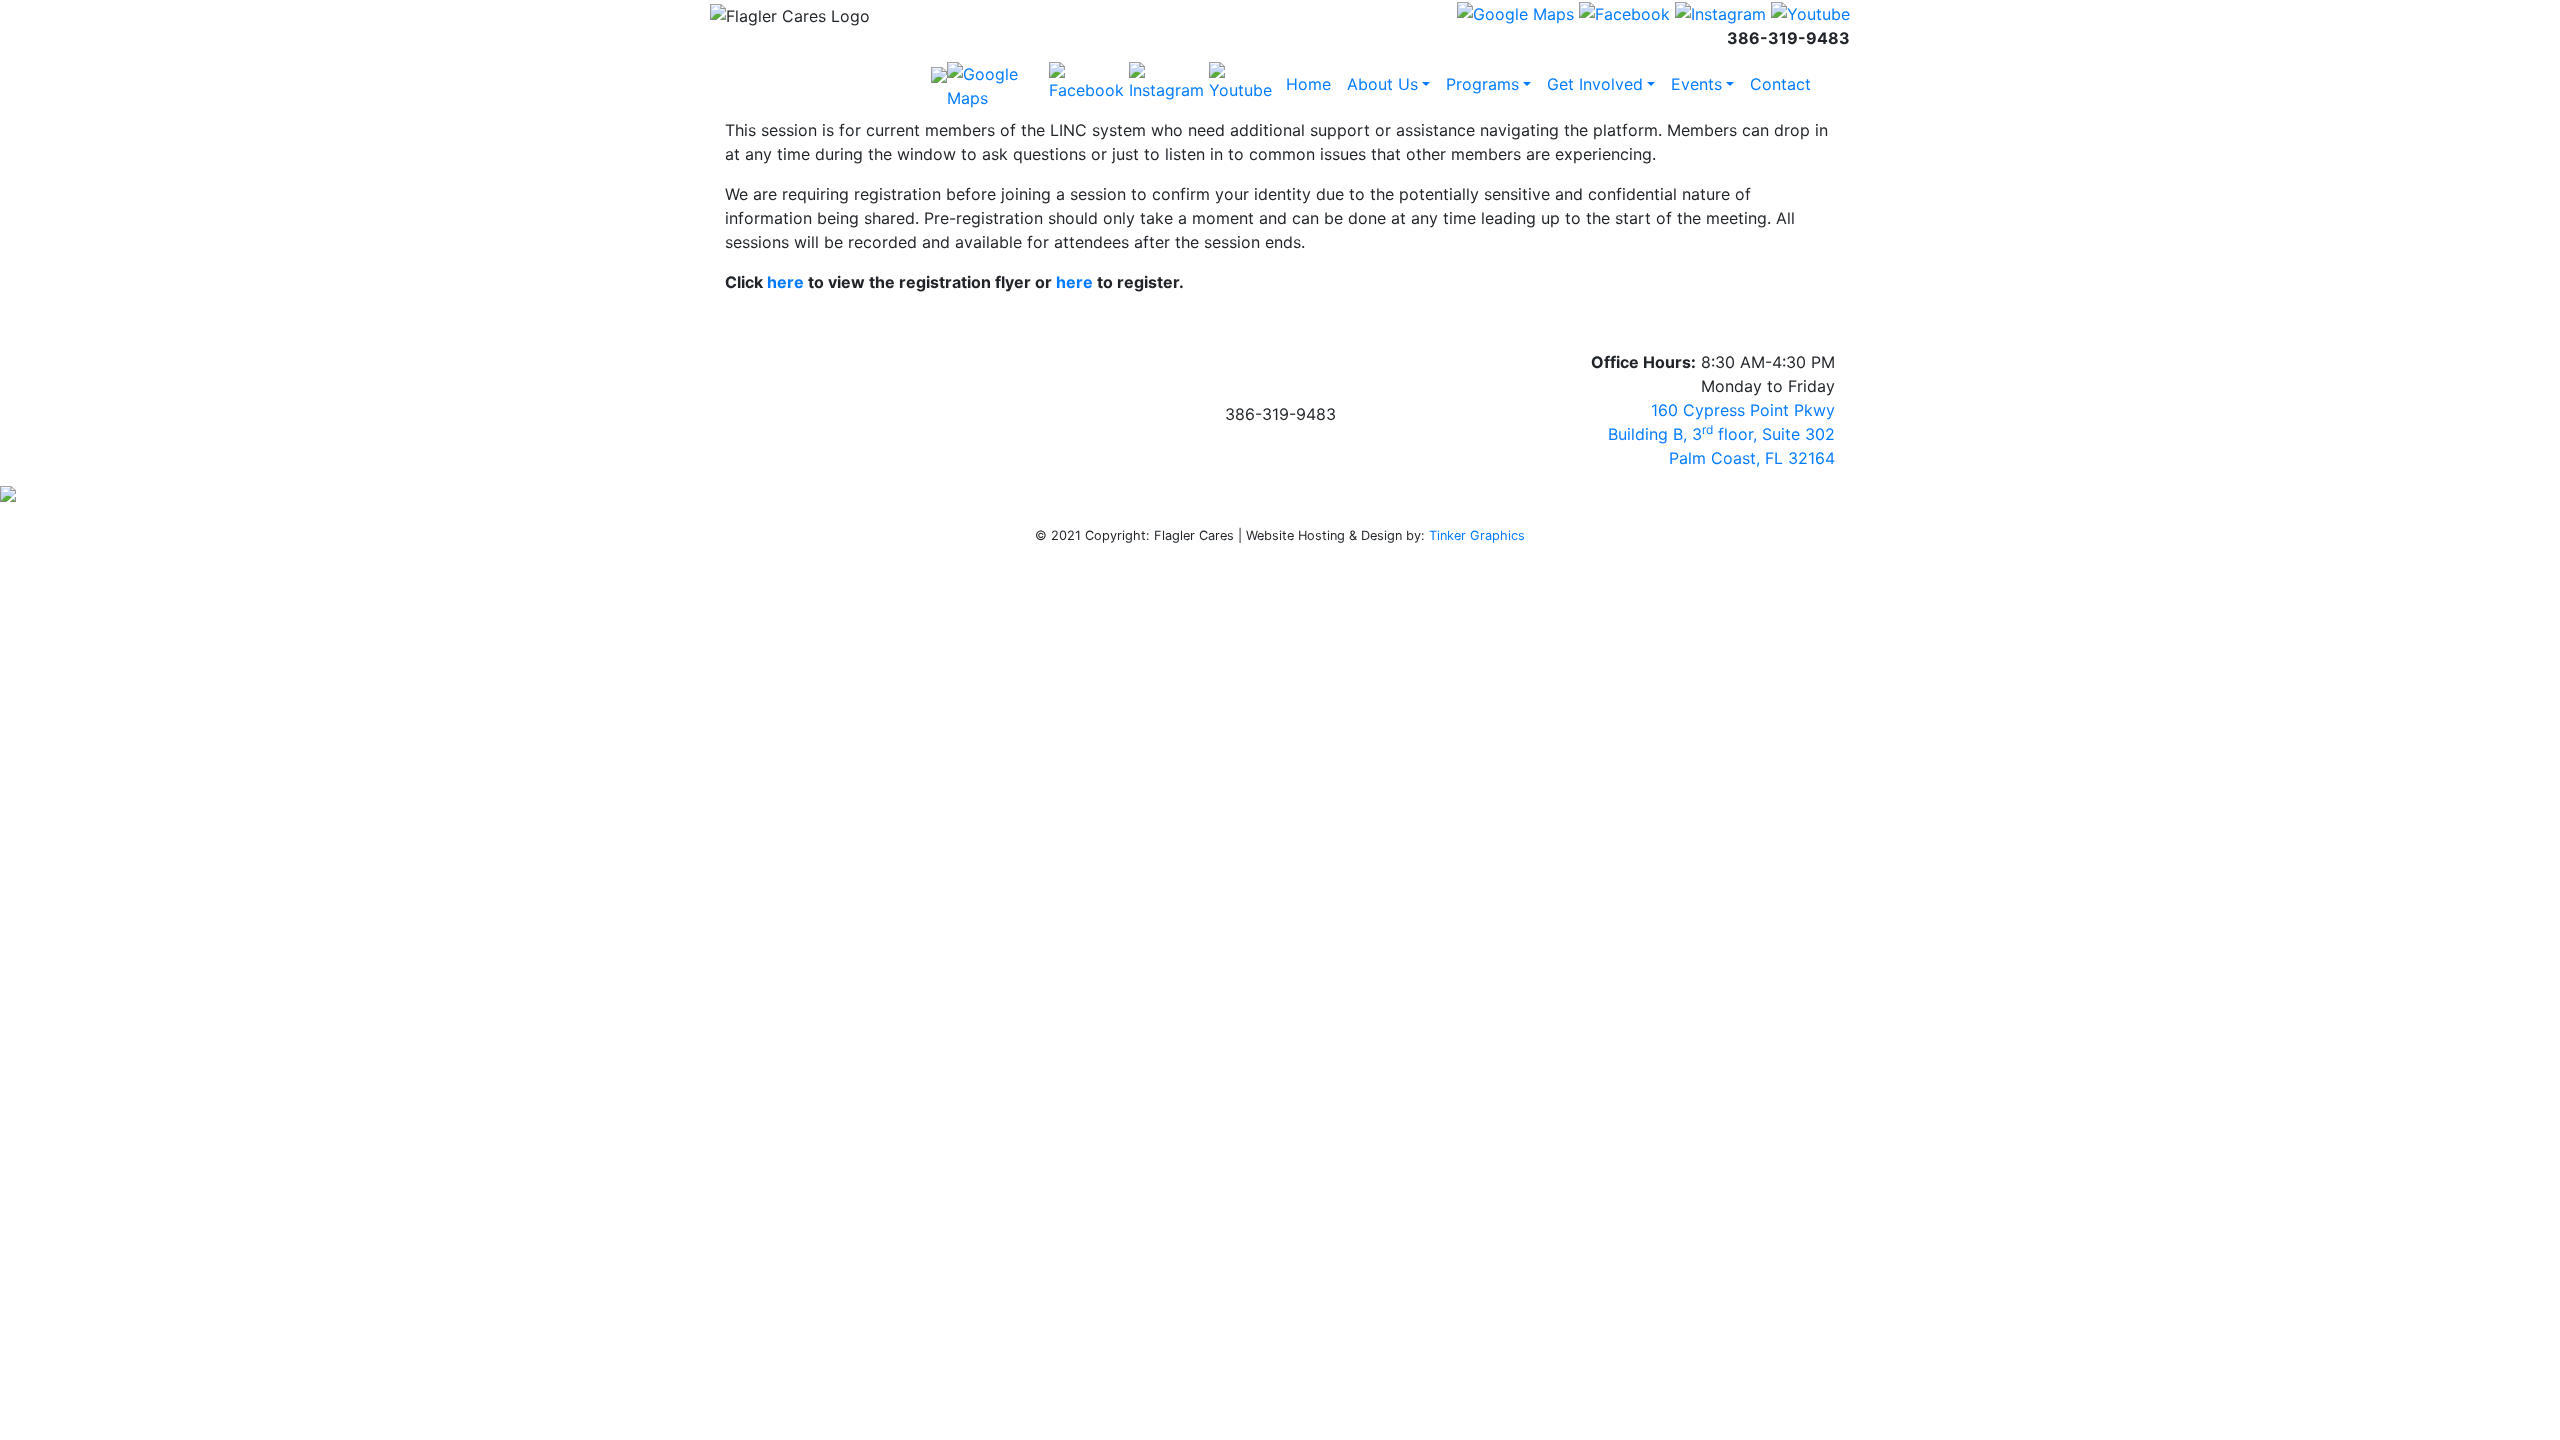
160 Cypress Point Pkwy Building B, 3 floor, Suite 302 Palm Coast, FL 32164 (1721, 434)
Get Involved (1595, 84)
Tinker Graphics (1477, 535)
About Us (1382, 84)
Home (1308, 84)
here (785, 282)
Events (1696, 84)
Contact (1780, 84)
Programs (1482, 84)
